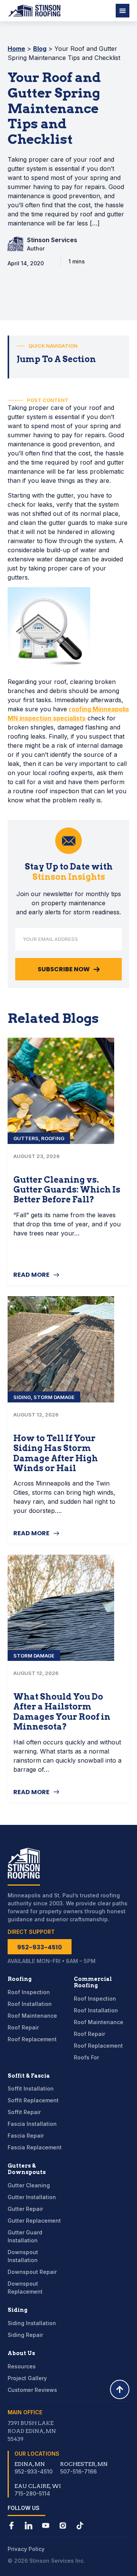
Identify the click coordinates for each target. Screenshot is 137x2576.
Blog (40, 49)
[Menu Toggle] (123, 11)
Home (16, 49)
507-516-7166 (78, 2471)
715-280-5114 (32, 2493)
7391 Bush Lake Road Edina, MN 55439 (32, 2431)
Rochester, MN (84, 2464)
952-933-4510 (33, 2471)
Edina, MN (30, 2464)
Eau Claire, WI (38, 2486)
